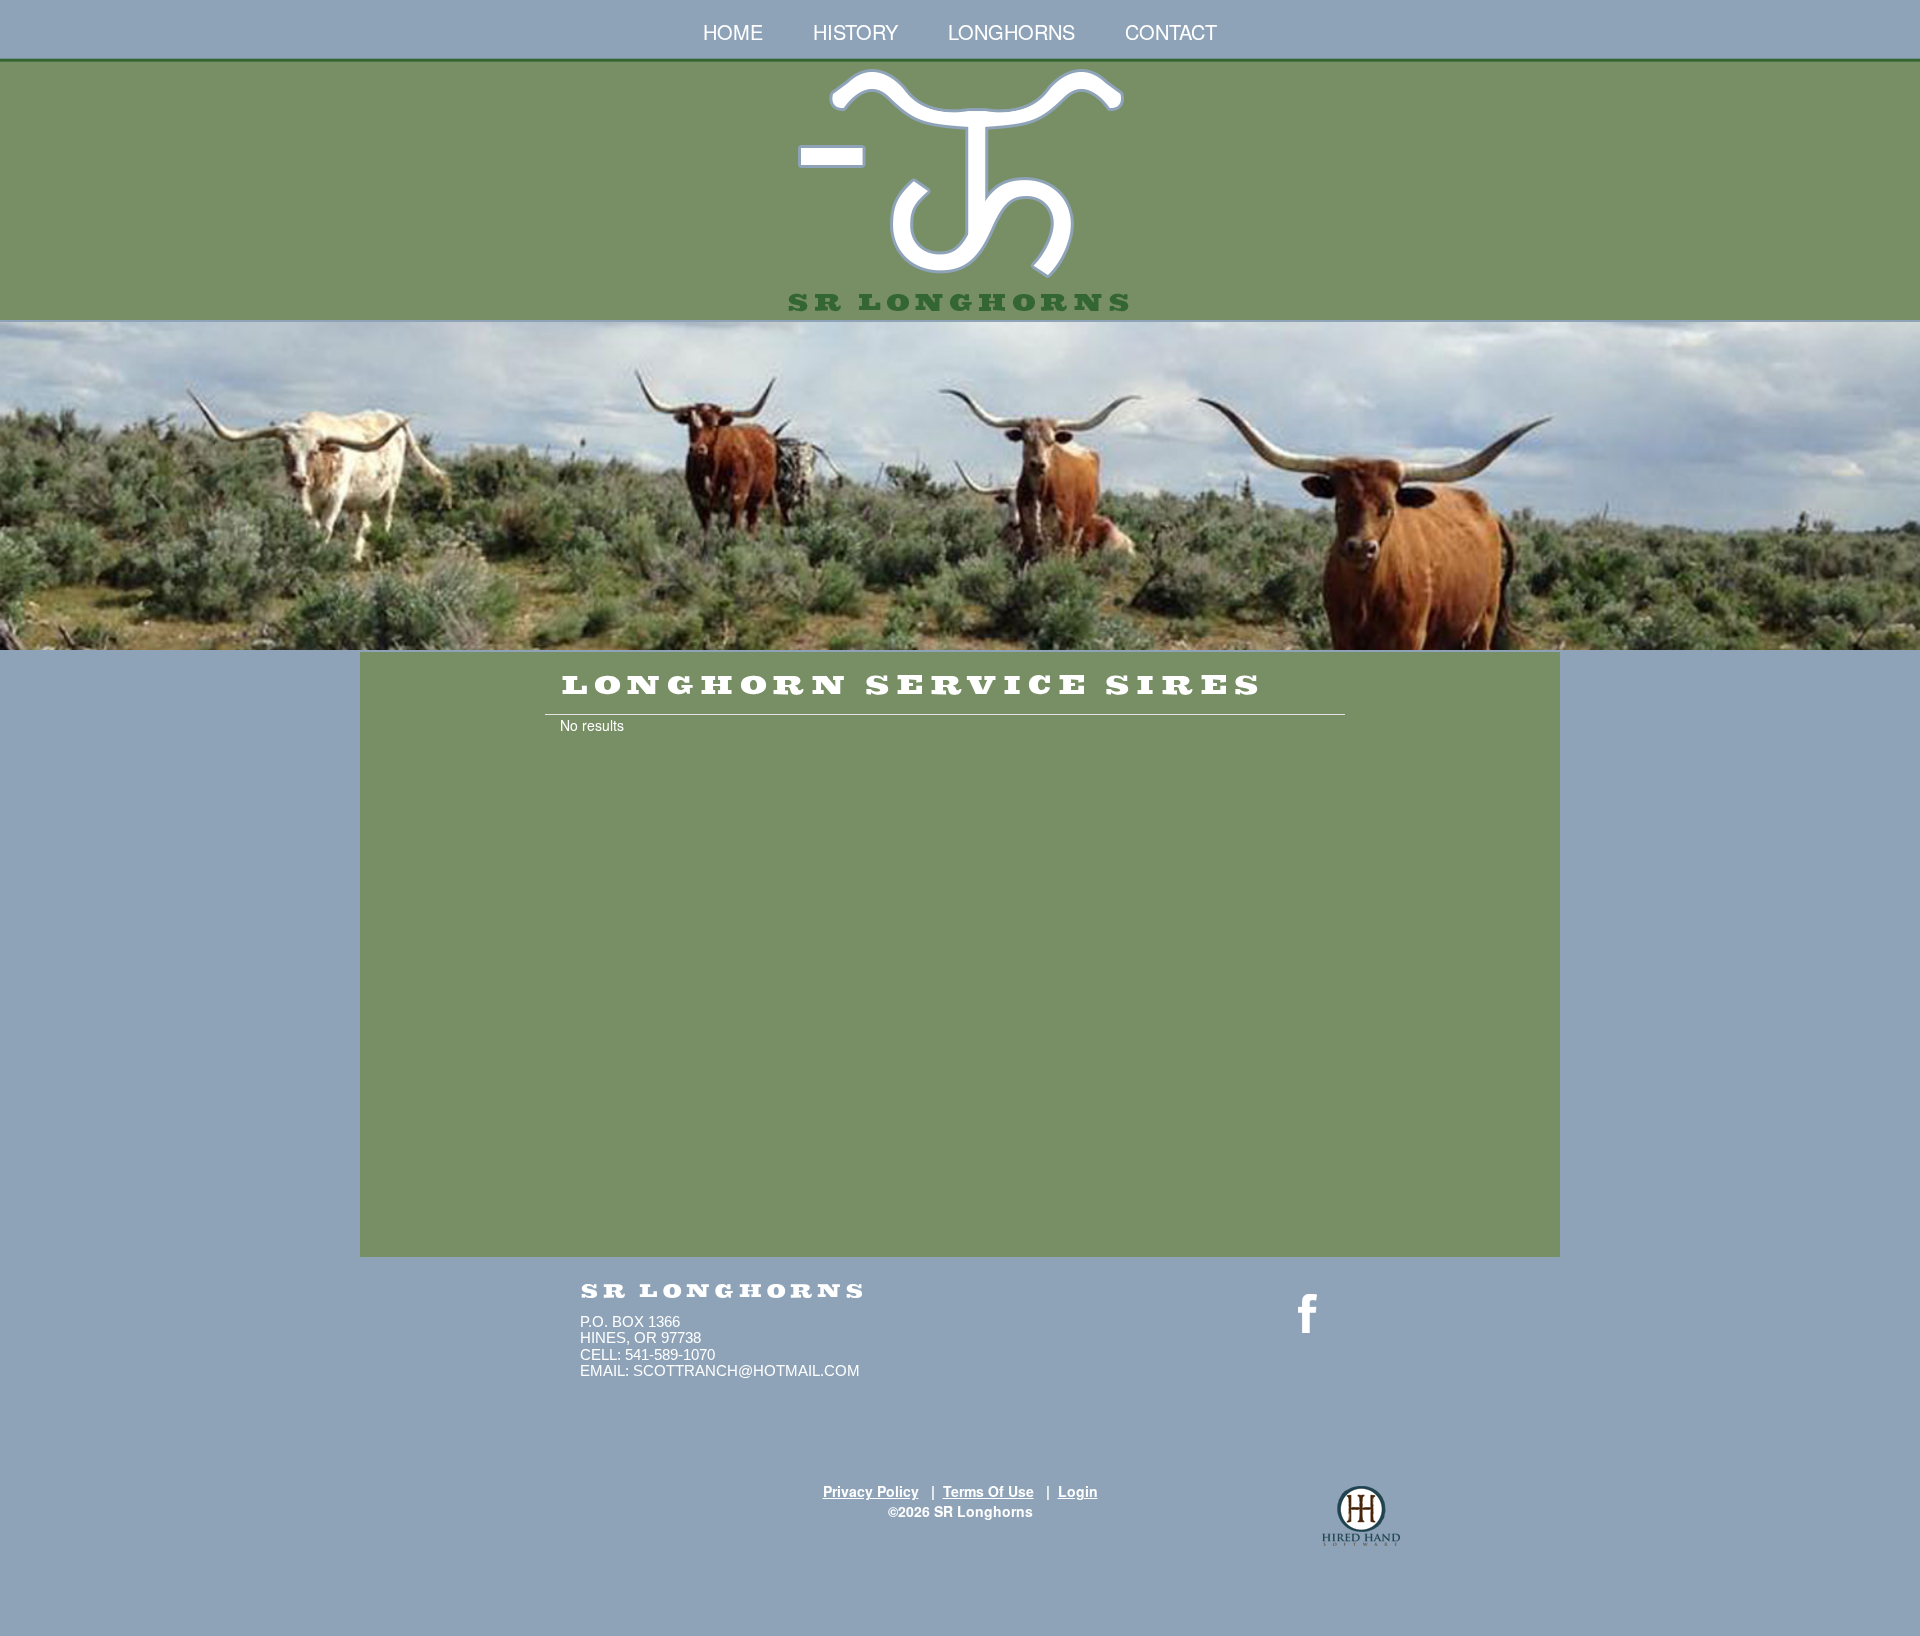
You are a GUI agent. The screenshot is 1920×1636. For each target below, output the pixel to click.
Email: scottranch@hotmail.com (720, 1370)
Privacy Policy (871, 1491)
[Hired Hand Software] (1361, 1516)
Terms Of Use (988, 1491)
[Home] (960, 182)
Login (1078, 1491)
